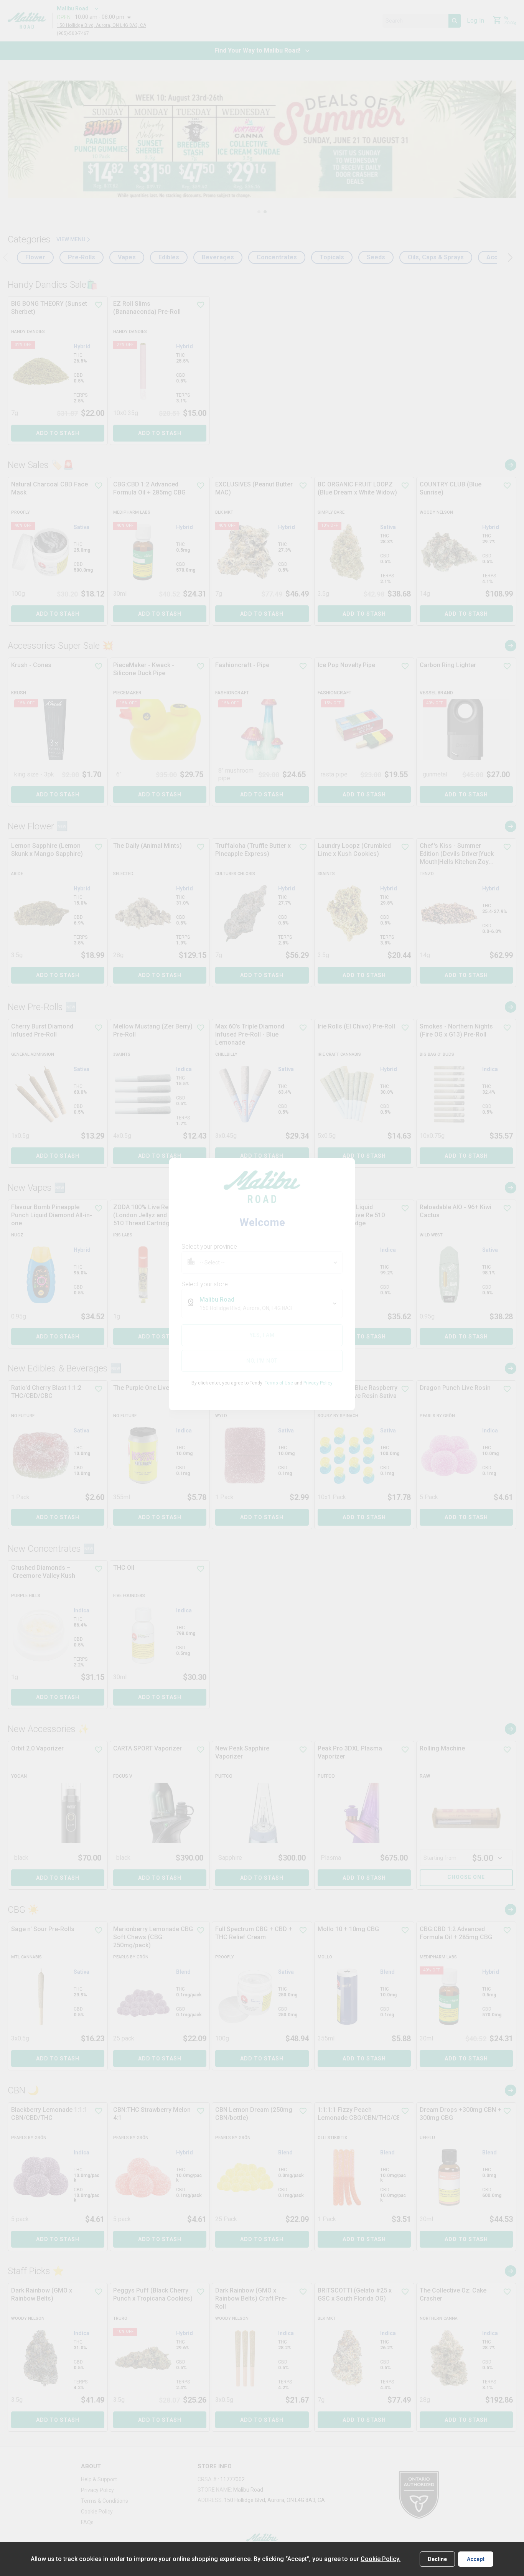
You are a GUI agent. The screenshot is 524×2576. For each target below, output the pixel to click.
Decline (437, 2559)
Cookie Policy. (381, 2559)
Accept (476, 2559)
